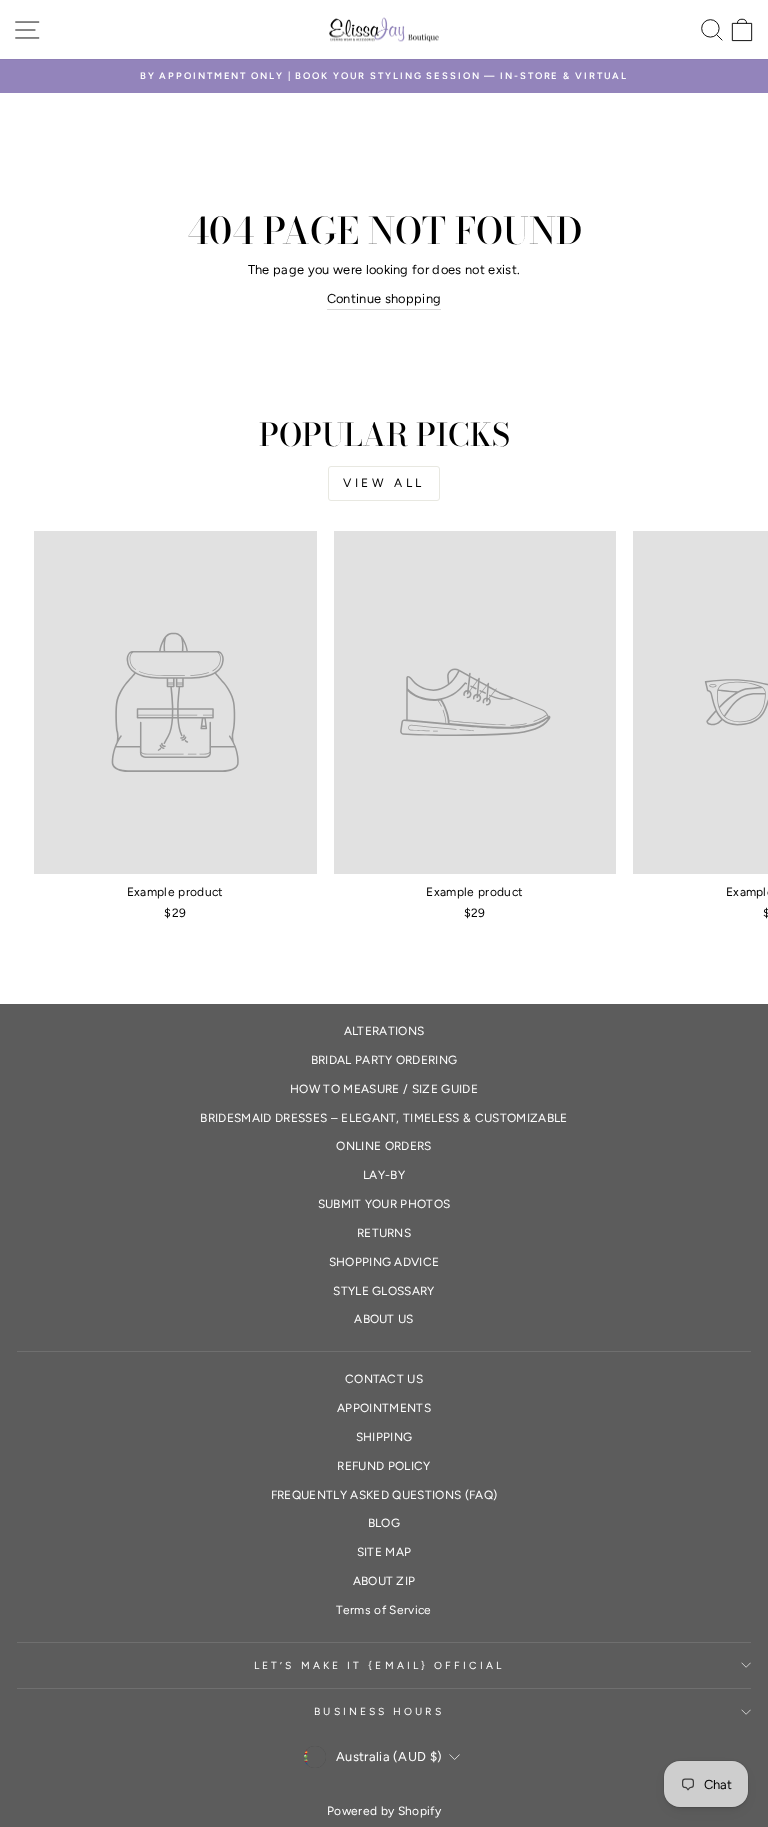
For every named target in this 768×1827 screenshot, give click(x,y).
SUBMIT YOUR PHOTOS (384, 1204)
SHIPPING (384, 1437)
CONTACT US (384, 1379)
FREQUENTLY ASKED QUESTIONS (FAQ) (384, 1495)
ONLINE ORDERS (383, 1146)
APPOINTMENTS (384, 1408)
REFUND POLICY (383, 1466)
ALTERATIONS (384, 1031)
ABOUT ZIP (384, 1581)
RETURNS (384, 1233)
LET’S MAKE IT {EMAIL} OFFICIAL (379, 1665)
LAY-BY (384, 1175)
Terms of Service (383, 1610)
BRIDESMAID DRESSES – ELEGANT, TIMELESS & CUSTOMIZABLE (383, 1118)
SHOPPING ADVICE (384, 1262)
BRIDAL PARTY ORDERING (384, 1060)
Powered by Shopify (384, 1811)
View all (384, 483)
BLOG (384, 1523)
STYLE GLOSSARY (384, 1291)
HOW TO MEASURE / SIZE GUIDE (384, 1089)
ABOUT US (384, 1319)
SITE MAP (384, 1552)
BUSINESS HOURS (378, 1711)
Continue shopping (384, 298)
